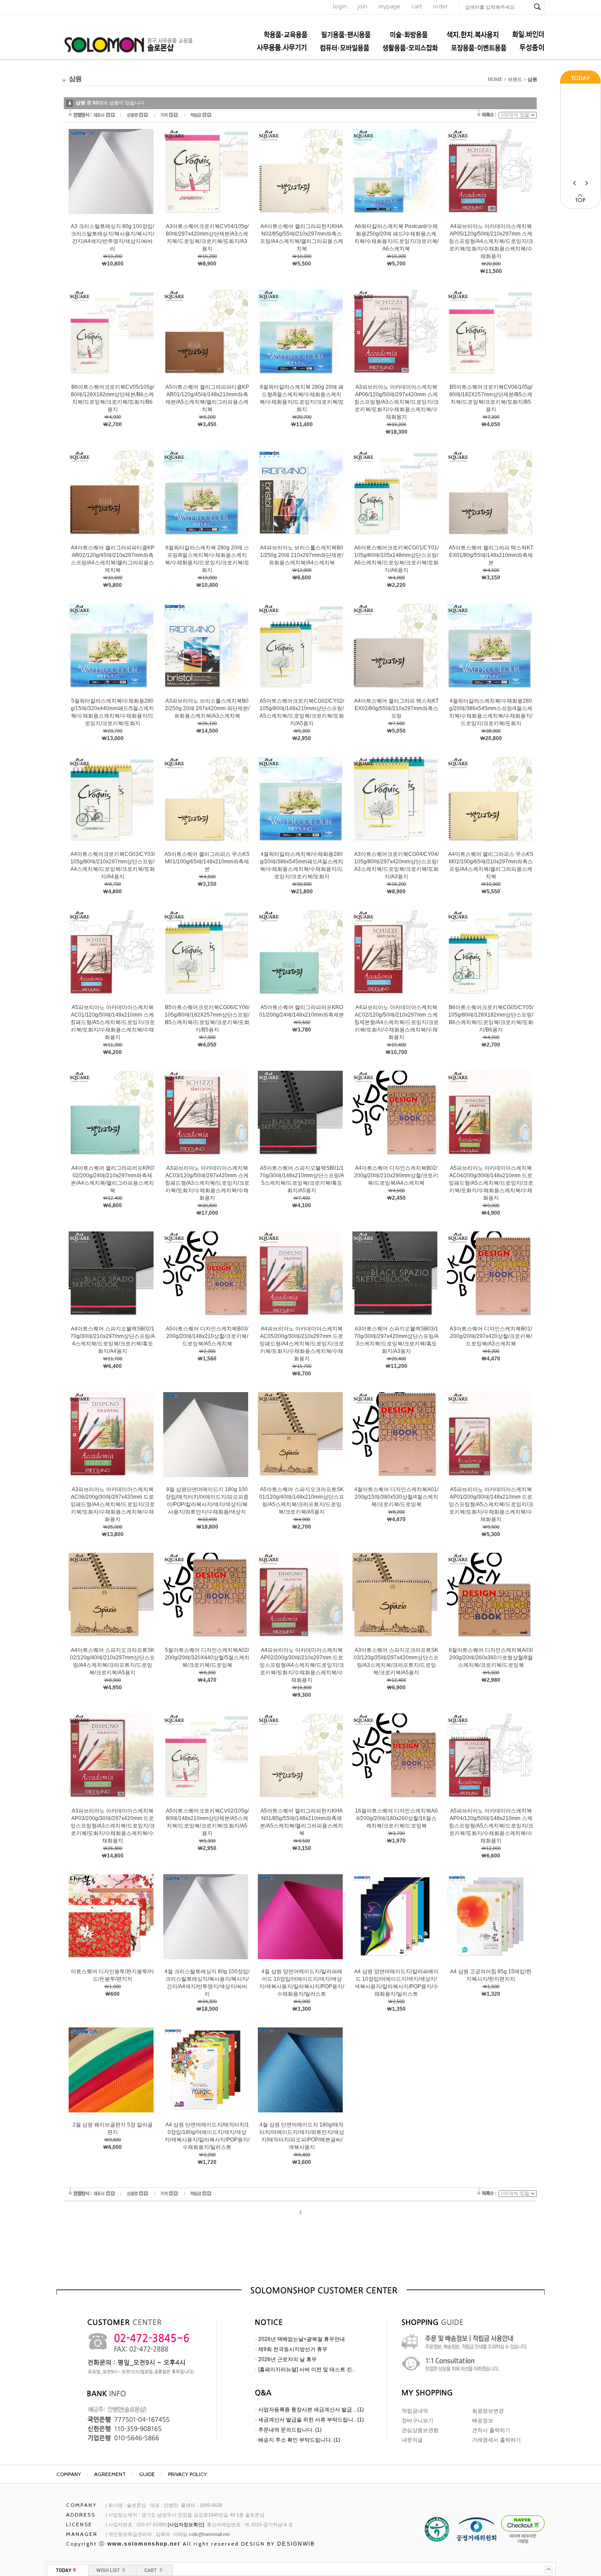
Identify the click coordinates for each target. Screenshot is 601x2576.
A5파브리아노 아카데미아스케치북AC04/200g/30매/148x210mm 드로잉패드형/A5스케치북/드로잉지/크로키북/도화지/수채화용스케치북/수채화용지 (491, 1183)
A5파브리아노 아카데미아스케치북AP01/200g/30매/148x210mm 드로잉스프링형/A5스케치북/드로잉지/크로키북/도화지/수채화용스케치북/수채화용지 (491, 1504)
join (363, 6)
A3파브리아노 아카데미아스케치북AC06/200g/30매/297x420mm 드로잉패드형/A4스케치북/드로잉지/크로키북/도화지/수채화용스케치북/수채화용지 (113, 1504)
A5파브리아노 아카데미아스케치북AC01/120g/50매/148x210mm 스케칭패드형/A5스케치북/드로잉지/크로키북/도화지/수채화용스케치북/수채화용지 (113, 1022)
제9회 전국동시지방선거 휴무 (293, 2349)
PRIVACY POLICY (187, 2474)
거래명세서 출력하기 (497, 2440)
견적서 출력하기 (491, 2430)
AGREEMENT (110, 2474)
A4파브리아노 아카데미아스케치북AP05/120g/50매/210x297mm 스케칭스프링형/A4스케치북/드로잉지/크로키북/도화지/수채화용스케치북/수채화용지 (491, 241)
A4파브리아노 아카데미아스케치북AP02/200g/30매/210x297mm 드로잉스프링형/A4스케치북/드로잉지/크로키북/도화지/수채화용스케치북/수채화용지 (302, 1665)
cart (417, 6)
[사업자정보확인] (186, 2524)
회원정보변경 (488, 2411)
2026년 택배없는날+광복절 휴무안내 (302, 2339)
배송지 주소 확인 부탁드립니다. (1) (299, 2440)
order (440, 6)
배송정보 (483, 2421)
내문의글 (412, 2440)
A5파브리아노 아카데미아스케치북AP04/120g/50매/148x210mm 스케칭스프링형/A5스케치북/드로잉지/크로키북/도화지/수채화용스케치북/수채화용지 (491, 1826)
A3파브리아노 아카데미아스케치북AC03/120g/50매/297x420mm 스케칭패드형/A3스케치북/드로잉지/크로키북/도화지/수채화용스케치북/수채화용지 (207, 1183)
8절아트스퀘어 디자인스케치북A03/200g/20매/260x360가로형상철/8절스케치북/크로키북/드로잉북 (491, 1658)
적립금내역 (415, 2411)
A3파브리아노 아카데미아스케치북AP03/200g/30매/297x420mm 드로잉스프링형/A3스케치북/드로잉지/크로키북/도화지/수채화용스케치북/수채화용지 (113, 1826)
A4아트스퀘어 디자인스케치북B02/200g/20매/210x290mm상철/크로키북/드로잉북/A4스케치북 (396, 1176)
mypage (389, 6)
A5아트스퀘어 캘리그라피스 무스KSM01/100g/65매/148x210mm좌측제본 (207, 862)
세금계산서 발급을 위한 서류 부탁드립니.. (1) (311, 2420)
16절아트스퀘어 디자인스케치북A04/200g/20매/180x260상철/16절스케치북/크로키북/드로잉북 (396, 1818)
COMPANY (69, 2474)
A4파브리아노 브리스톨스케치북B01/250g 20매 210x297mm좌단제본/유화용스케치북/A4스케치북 (302, 555)
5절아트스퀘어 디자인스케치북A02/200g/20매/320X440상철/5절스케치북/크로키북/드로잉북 (207, 1658)
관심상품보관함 (420, 2430)
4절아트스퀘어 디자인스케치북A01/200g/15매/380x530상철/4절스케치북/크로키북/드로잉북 (396, 1497)
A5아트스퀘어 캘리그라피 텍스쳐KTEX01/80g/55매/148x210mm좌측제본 (491, 555)
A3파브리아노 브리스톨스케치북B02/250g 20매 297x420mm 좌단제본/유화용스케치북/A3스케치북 (207, 708)
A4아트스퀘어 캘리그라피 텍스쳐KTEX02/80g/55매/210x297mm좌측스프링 (396, 708)
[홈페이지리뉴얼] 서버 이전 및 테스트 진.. (306, 2370)
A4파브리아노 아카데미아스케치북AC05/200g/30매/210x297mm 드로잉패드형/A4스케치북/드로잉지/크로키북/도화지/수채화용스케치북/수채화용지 (302, 1344)
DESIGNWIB (296, 2544)
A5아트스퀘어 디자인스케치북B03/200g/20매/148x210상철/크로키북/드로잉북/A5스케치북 (207, 1336)
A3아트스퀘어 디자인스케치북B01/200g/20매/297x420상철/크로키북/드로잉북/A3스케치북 (491, 1336)
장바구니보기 (418, 2421)
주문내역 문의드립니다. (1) (290, 2430)
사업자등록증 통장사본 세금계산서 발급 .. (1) (311, 2410)
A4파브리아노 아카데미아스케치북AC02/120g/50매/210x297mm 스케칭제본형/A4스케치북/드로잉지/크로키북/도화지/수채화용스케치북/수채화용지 (396, 1022)
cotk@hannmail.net (209, 2534)
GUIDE (147, 2474)
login (340, 6)
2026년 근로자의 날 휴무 (288, 2359)
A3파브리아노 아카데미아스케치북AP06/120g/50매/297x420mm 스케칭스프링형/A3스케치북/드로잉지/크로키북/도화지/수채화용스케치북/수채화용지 (396, 402)
